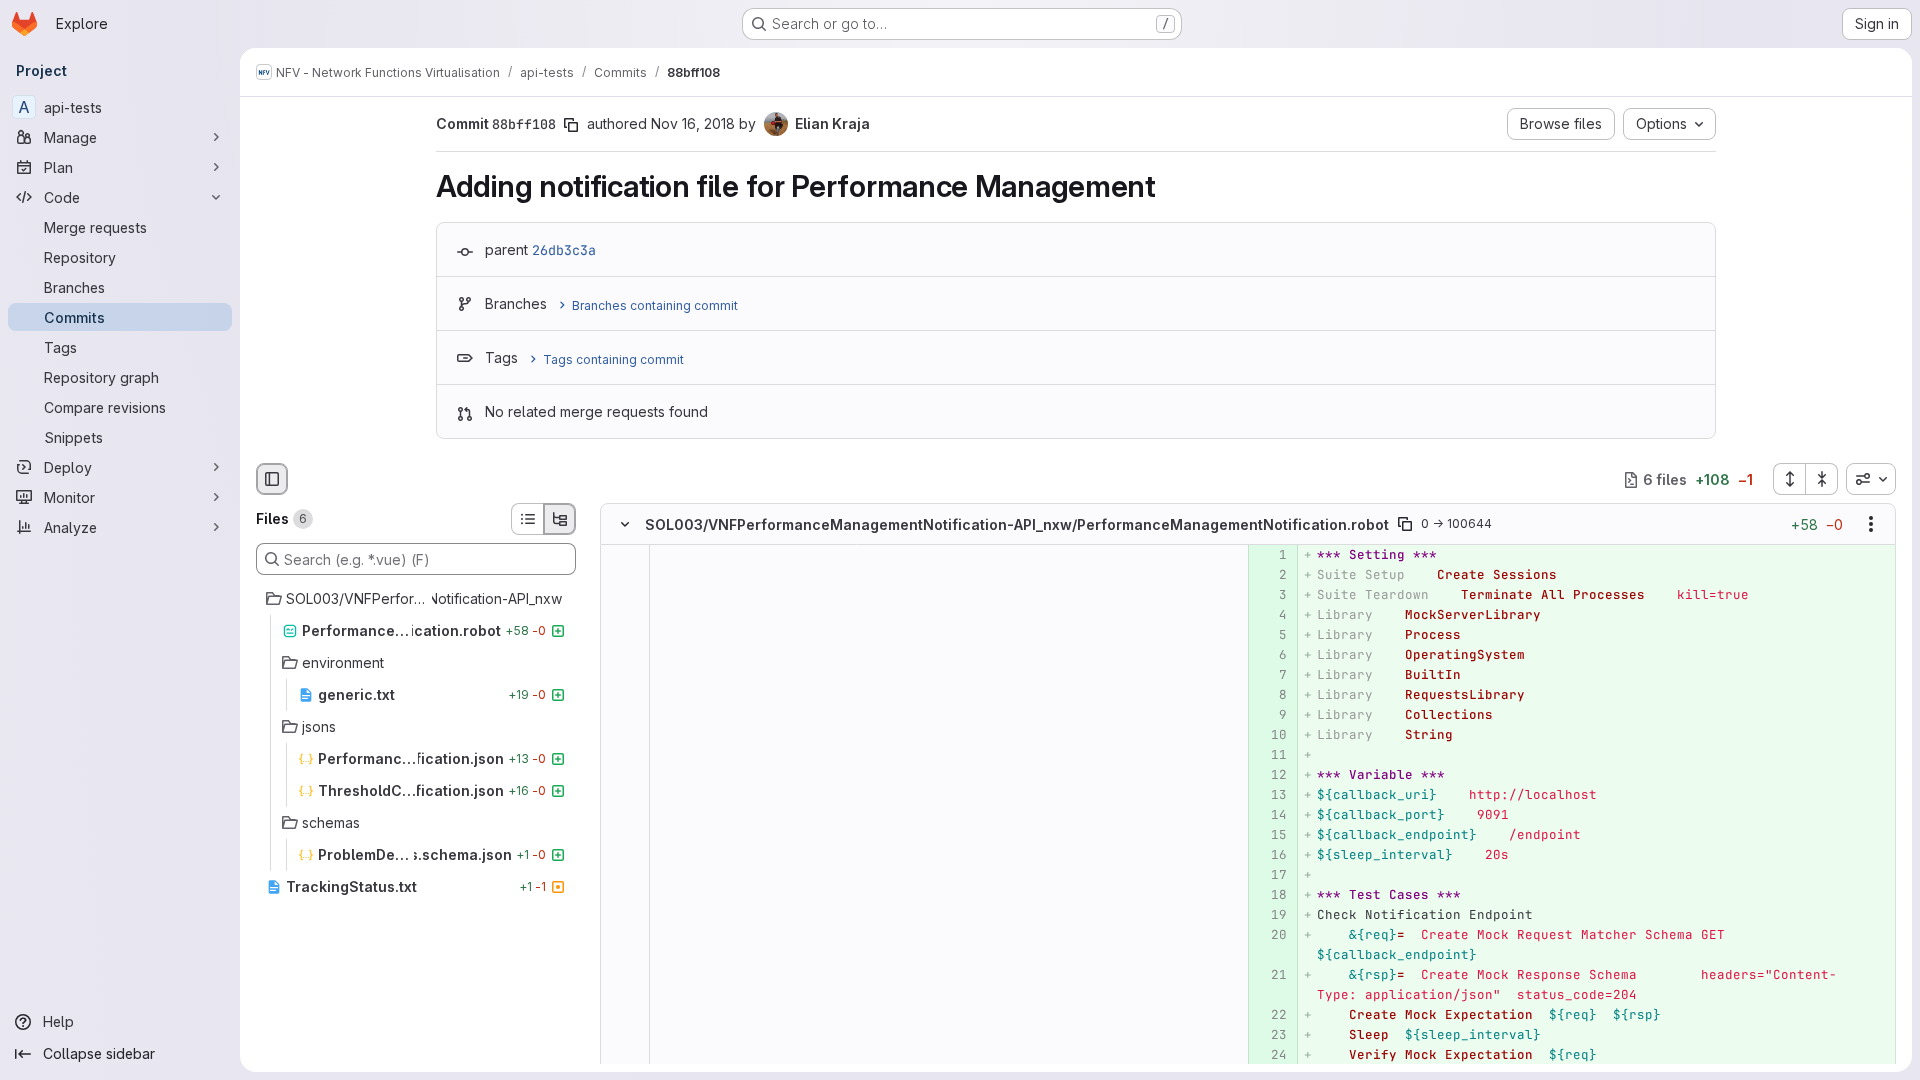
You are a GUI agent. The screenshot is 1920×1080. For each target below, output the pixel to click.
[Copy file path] (1405, 525)
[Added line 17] (1270, 876)
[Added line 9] (1270, 716)
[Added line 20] (1270, 936)
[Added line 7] (1270, 676)
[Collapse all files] (1822, 479)
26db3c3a (564, 250)
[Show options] (1871, 525)
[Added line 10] (1270, 736)
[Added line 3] (1270, 596)
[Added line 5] (1270, 636)
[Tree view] (560, 519)
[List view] (527, 519)
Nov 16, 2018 (693, 123)
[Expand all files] (1789, 479)
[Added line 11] (1270, 756)
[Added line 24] (1270, 1056)
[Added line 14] (1270, 816)
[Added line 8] (1270, 696)
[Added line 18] (1270, 896)
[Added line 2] (1270, 576)
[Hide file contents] (625, 525)
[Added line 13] (1270, 796)
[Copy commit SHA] (571, 125)
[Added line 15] (1270, 836)
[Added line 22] (1270, 1016)
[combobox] (1871, 479)
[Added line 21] (1270, 976)
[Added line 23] (1270, 1036)
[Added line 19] (1270, 916)
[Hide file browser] (272, 479)
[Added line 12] (1270, 776)
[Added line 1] (1270, 556)
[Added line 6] (1270, 656)
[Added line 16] (1270, 856)
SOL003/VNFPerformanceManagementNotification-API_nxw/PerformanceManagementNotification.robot (1017, 524)
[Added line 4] (1270, 616)
